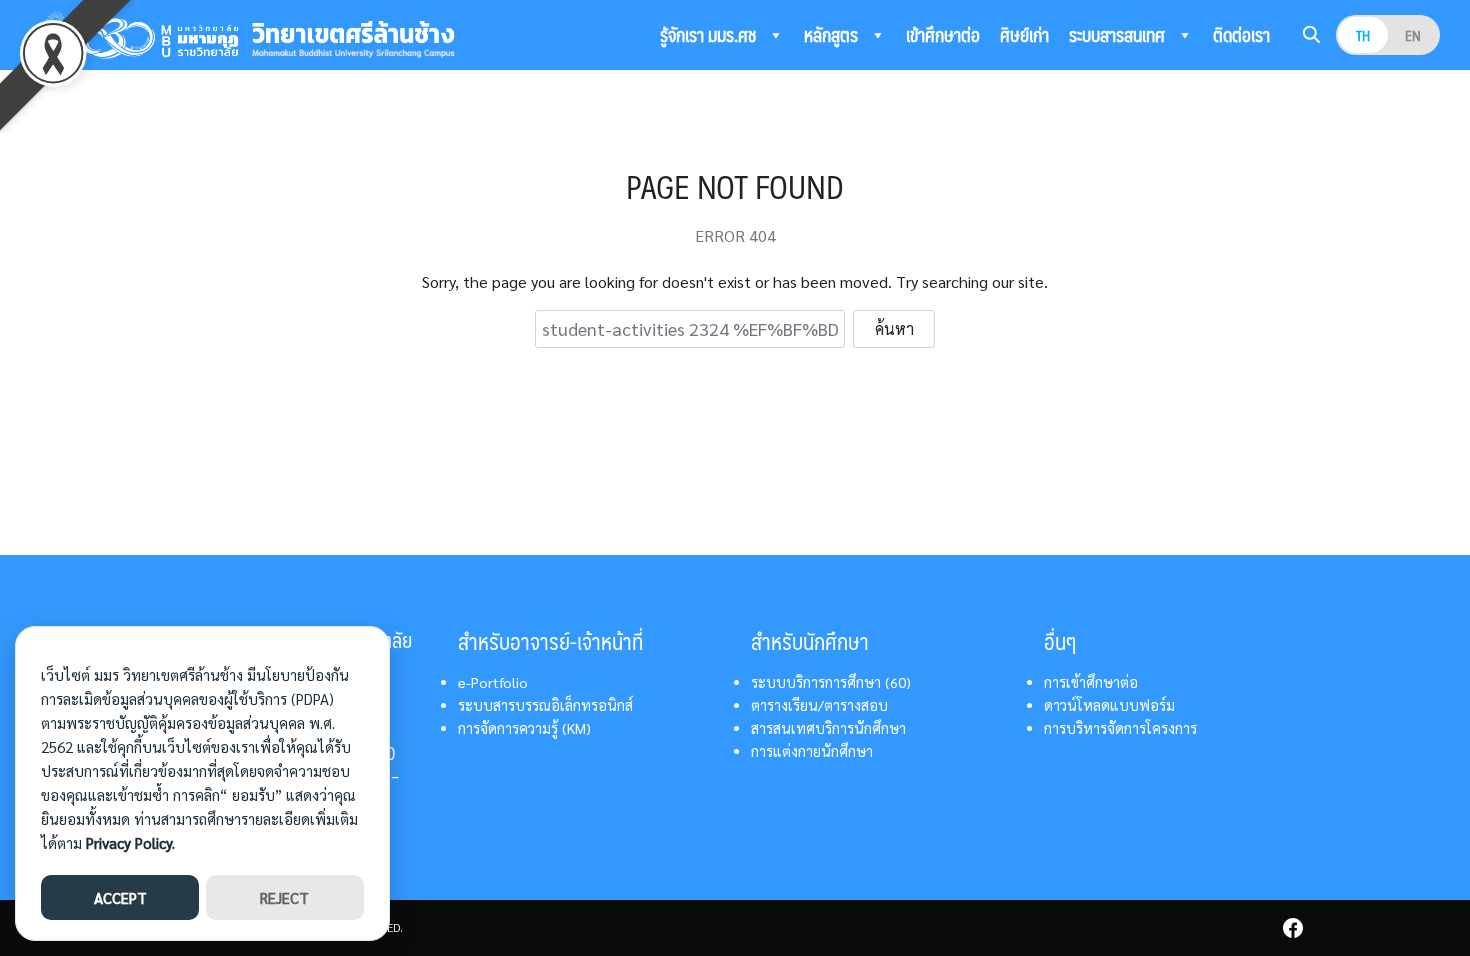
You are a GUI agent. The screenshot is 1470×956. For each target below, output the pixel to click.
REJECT (284, 897)
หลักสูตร (833, 35)
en (1413, 35)
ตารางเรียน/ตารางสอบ (819, 705)
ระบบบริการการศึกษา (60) (831, 682)
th (1363, 35)
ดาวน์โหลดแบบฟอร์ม (1109, 705)
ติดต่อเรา (1241, 35)
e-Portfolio (493, 682)
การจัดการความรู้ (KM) (524, 728)
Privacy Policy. (130, 842)
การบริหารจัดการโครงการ (1120, 728)
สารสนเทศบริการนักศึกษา (828, 728)
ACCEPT (120, 897)
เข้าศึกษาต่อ (943, 35)
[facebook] (1293, 928)
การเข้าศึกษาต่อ (1091, 682)
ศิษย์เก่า (1024, 35)
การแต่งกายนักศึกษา (812, 751)
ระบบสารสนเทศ (1119, 35)
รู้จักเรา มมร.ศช (710, 35)
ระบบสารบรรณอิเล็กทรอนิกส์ (545, 705)
